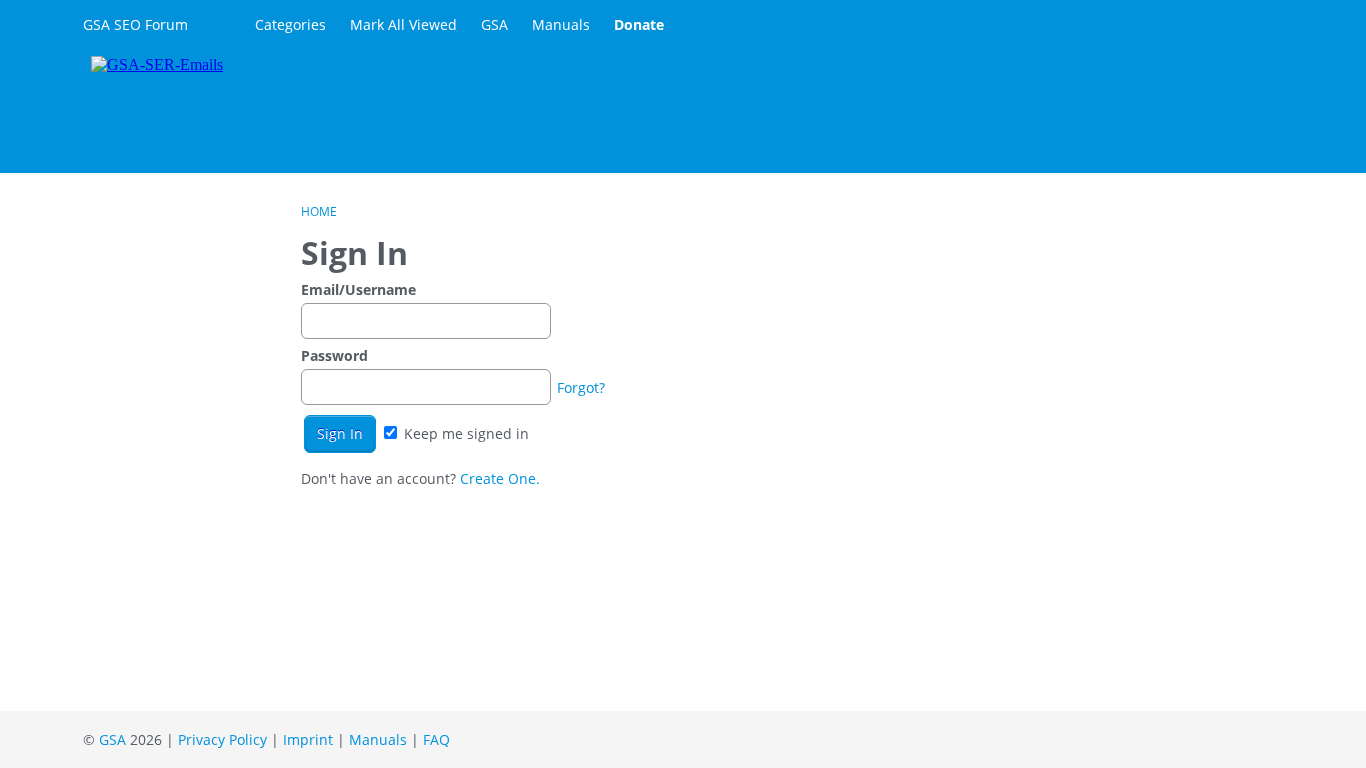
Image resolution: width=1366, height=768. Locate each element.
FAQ (436, 739)
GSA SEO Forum (135, 24)
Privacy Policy (222, 739)
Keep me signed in (464, 433)
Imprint (308, 739)
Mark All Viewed (403, 24)
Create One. (500, 478)
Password (334, 355)
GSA (494, 24)
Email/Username (358, 289)
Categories (290, 24)
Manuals (561, 24)
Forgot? (581, 387)
